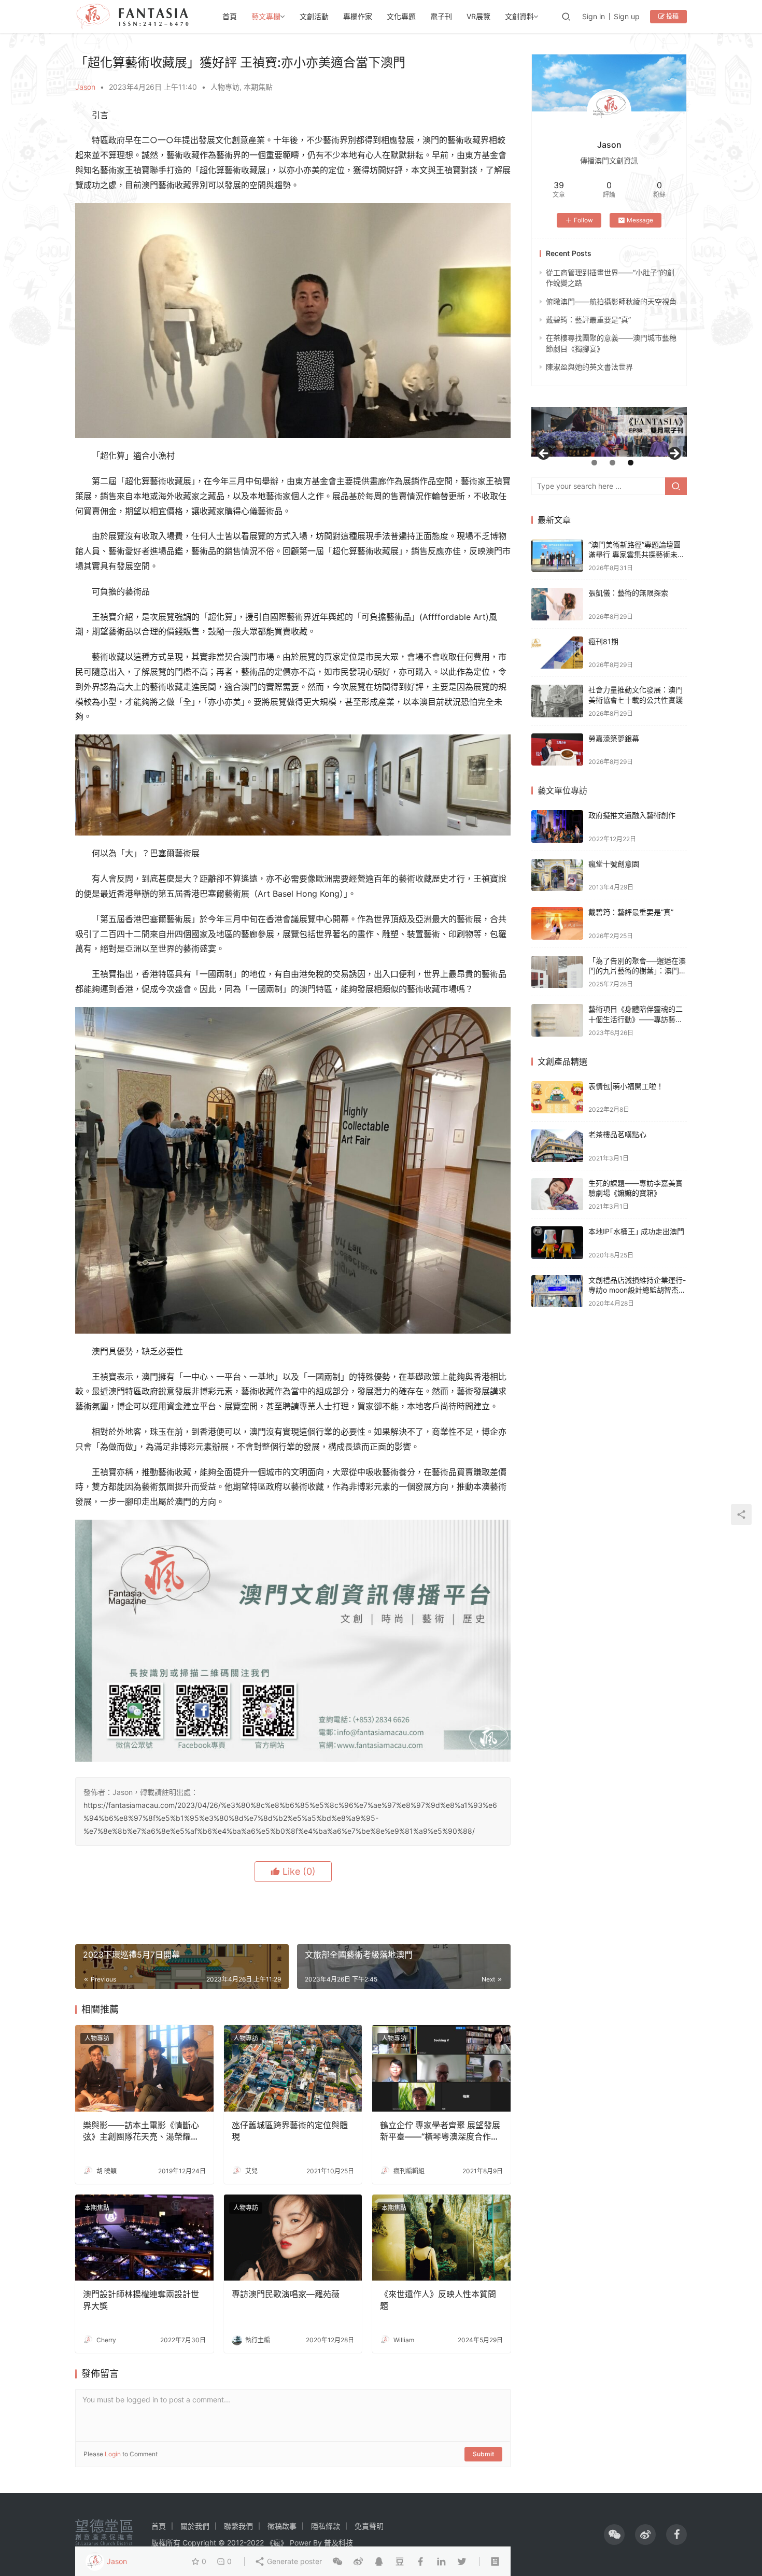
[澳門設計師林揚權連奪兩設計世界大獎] (144, 2238)
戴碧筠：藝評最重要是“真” (588, 320)
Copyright (199, 2543)
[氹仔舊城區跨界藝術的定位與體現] (293, 2068)
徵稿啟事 (282, 2526)
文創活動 (314, 16)
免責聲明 (369, 2526)
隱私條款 (326, 2526)
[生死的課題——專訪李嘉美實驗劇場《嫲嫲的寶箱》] (557, 1194)
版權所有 (166, 2543)
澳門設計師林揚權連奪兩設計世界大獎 (141, 2300)
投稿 (672, 16)
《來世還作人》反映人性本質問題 (438, 2300)
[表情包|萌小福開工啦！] (557, 1098)
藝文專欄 (266, 16)
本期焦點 (258, 87)
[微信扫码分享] (337, 2561)
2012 (235, 2543)
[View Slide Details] (609, 432)
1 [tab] (594, 463)
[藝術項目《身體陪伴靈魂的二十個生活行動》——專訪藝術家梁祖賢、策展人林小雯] (557, 1020)
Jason (85, 87)
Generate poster (293, 2561)
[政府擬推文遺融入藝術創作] (557, 826)
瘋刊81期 (603, 641)
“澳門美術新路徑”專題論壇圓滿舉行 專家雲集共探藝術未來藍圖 (637, 555)
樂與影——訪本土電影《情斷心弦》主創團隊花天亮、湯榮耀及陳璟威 (141, 2131)
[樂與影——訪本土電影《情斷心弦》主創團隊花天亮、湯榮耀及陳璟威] (144, 2068)
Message (640, 220)
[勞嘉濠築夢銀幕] (557, 750)
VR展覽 (478, 16)
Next (674, 454)
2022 (255, 2543)
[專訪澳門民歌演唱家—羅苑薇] (293, 2238)
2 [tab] (612, 463)
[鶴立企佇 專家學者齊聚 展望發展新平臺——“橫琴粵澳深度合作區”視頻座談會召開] (441, 2068)
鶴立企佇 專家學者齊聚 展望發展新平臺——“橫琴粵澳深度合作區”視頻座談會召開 (441, 2131)
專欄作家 (358, 16)
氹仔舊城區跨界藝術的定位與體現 (290, 2131)
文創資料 (519, 16)
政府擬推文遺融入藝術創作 (632, 815)
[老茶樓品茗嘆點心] (557, 1146)
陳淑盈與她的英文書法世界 (589, 367)
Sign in (594, 16)
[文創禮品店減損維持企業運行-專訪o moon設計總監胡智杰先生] (557, 1291)
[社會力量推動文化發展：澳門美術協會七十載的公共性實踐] (557, 701)
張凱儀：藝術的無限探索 (628, 593)
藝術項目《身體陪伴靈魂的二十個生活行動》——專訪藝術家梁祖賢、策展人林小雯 (636, 1019)
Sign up (627, 16)
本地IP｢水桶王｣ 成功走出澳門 (636, 1231)
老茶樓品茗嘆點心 (617, 1134)
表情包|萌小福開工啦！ (626, 1086)
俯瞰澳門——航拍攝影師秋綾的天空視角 (611, 301)
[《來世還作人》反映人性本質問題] (441, 2238)
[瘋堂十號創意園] (557, 875)
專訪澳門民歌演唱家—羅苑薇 (286, 2294)
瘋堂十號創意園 (614, 864)
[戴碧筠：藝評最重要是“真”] (557, 923)
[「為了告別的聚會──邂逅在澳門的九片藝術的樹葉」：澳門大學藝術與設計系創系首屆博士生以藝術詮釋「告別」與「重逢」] (557, 972)
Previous (544, 454)
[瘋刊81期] (557, 653)
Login (113, 2454)
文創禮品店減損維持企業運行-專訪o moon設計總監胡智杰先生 (637, 1290)
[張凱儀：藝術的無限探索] (557, 604)
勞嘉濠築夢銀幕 (614, 738)
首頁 (230, 16)
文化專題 (401, 16)
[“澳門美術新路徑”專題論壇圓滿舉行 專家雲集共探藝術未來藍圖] (557, 556)
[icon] (614, 2535)
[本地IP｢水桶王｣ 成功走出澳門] (557, 1243)
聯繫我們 (238, 2526)
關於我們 (195, 2526)
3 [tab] (631, 463)
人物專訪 (225, 87)
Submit (483, 2454)
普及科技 (338, 2543)
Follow (583, 220)
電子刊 (441, 16)
